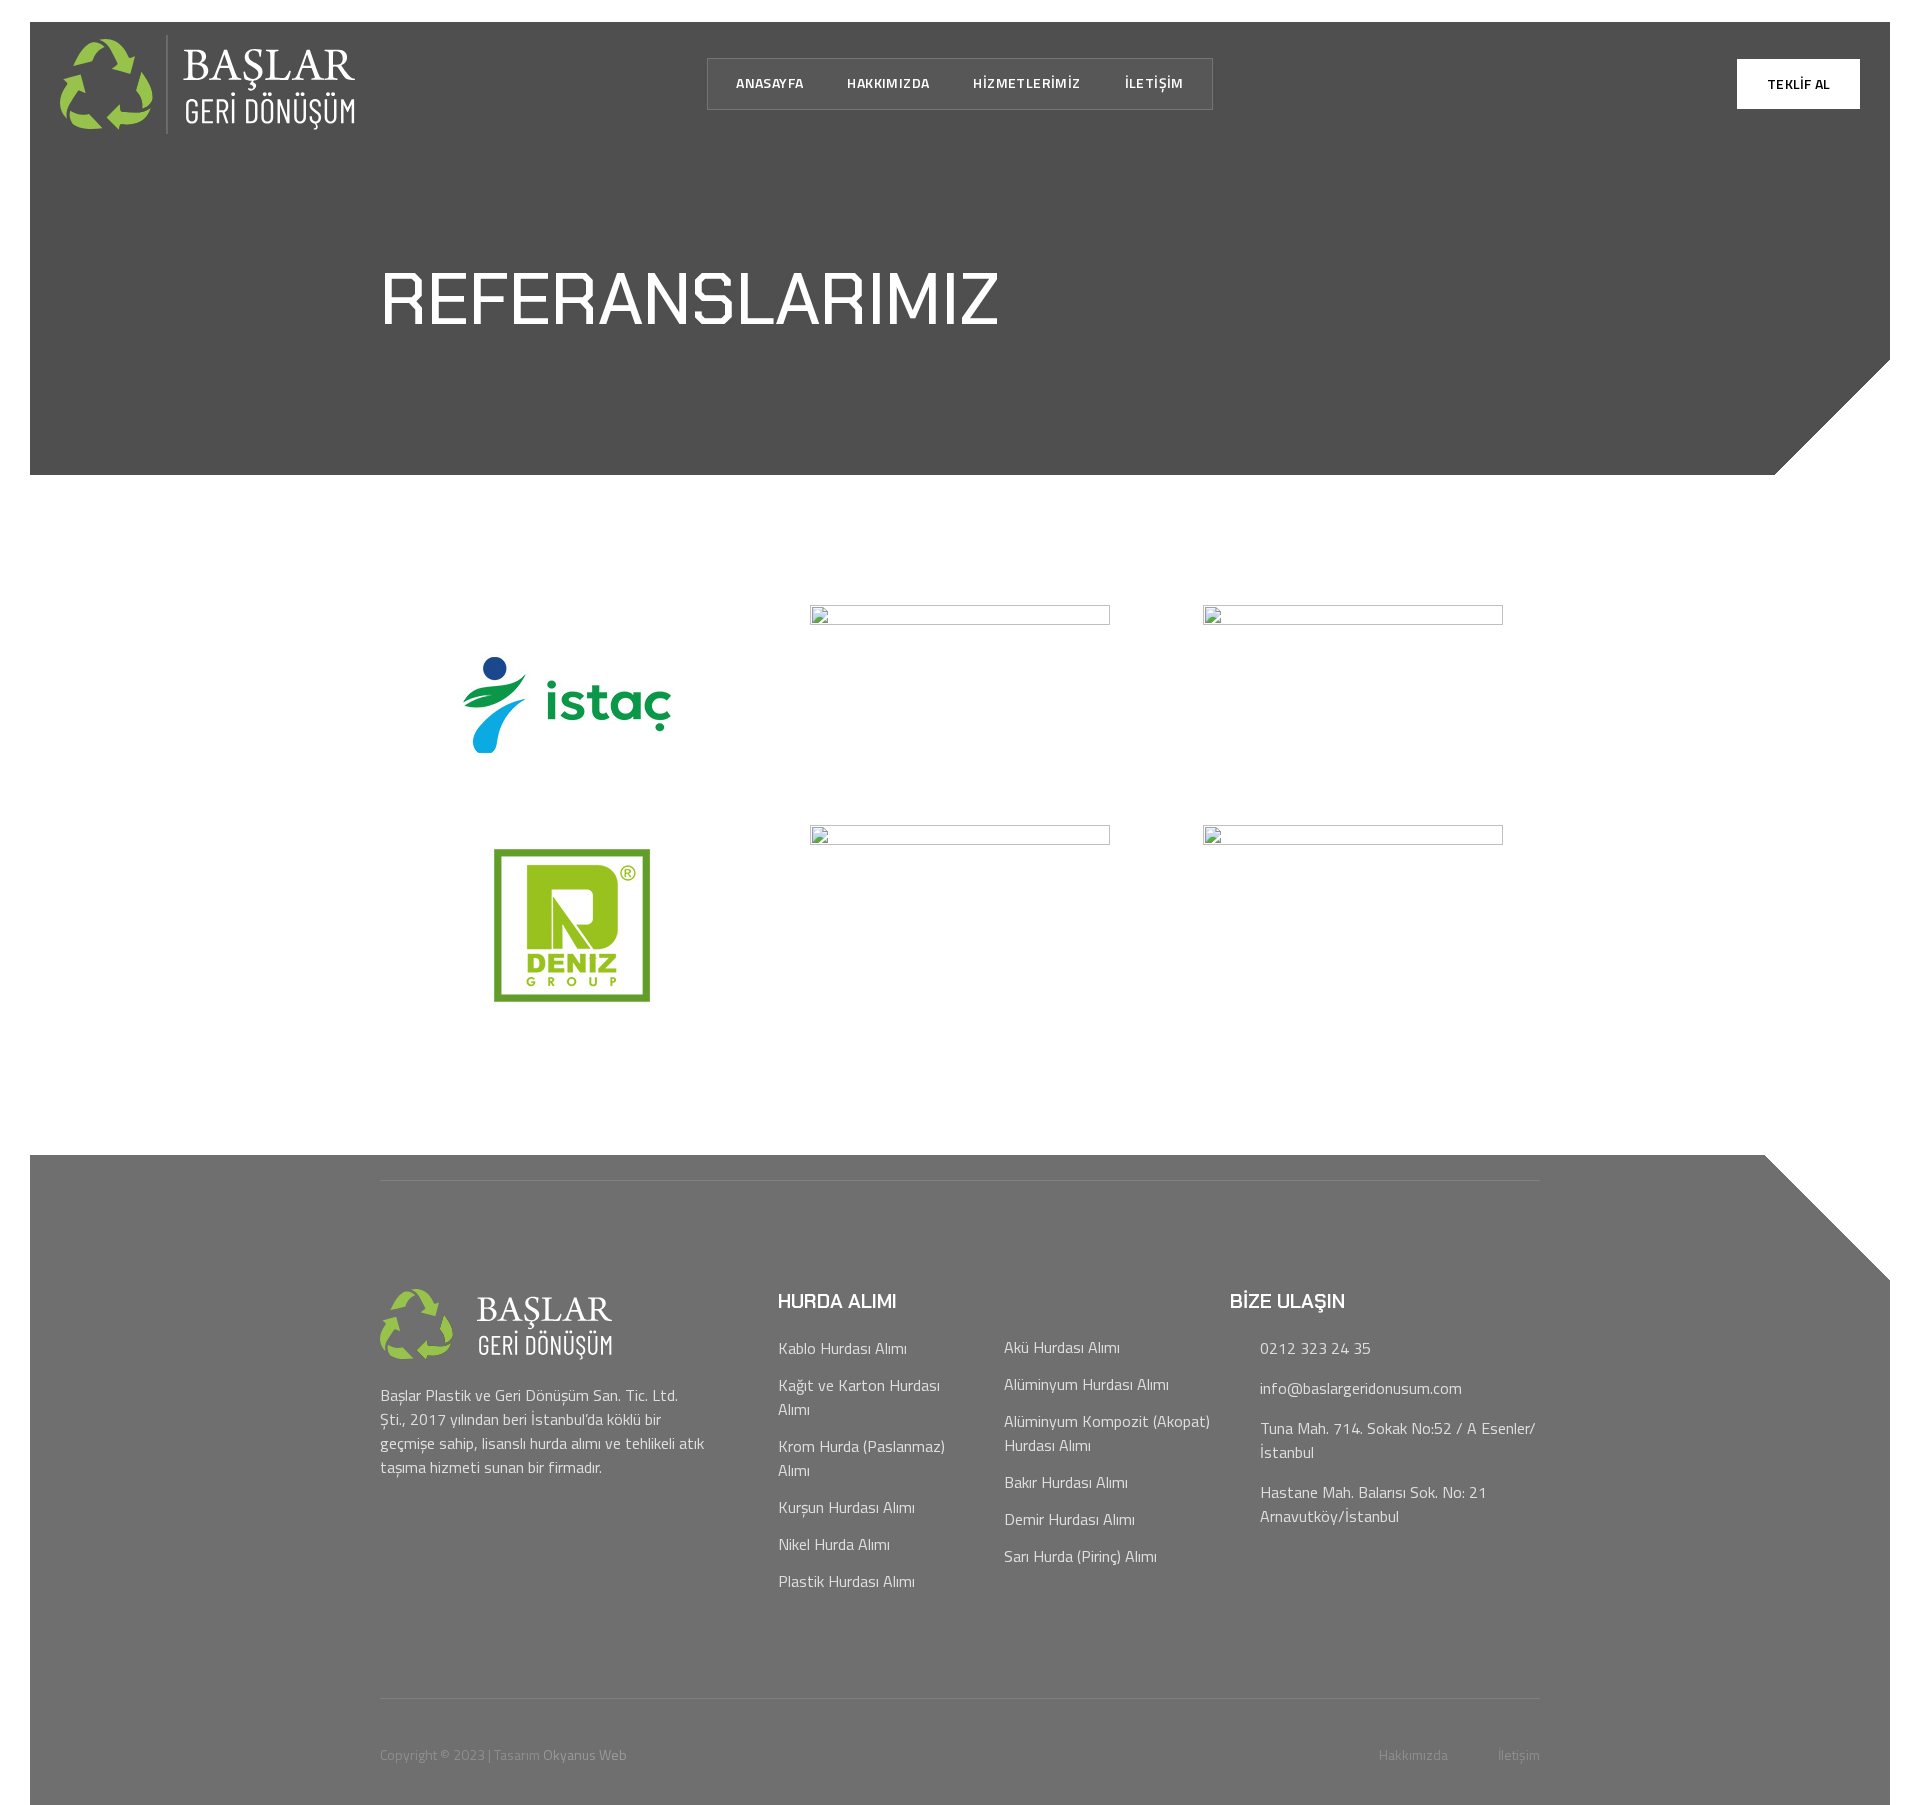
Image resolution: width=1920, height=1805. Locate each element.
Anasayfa (769, 82)
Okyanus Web (585, 1754)
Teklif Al (1798, 83)
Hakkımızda (888, 82)
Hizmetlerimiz (1026, 82)
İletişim (1154, 82)
